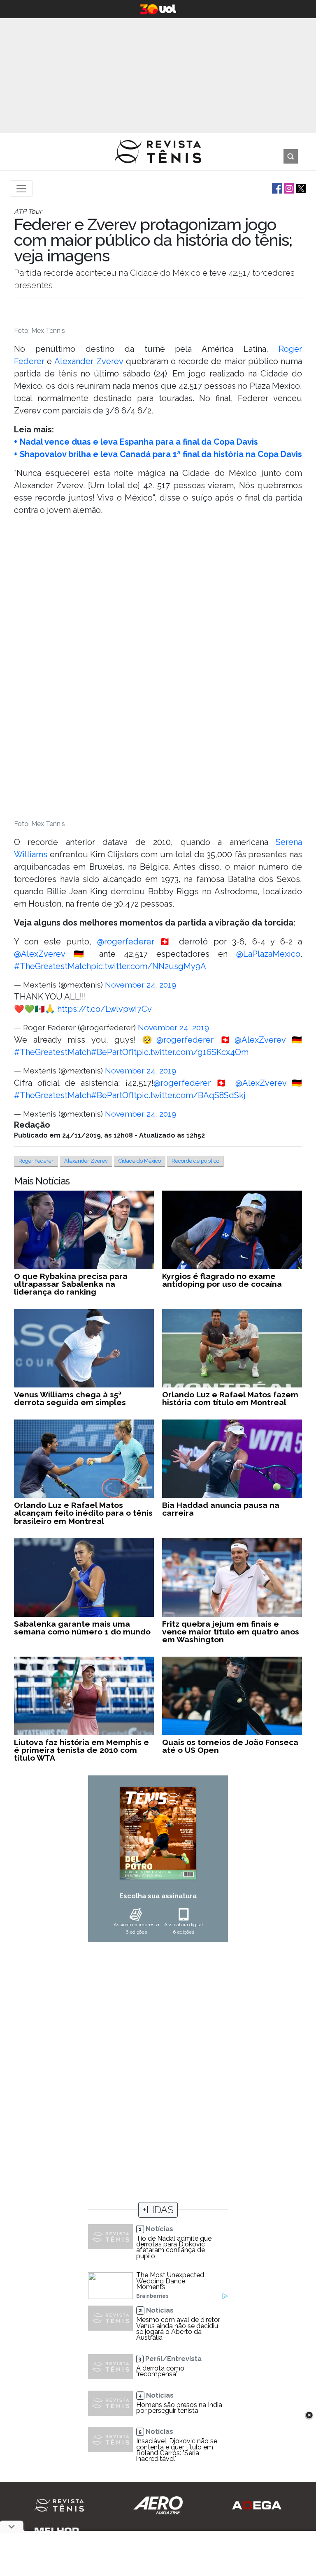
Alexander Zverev (89, 361)
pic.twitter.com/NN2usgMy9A (149, 966)
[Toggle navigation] (21, 189)
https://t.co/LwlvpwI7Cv (105, 1009)
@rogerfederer (126, 942)
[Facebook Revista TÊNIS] (276, 188)
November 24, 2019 (141, 985)
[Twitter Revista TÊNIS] (300, 188)
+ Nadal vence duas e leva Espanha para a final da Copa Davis (136, 442)
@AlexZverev (39, 954)
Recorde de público (195, 1161)
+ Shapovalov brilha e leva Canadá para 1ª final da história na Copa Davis (158, 454)
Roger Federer (36, 1161)
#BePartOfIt (114, 1052)
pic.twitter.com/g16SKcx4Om (193, 1052)
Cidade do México (140, 1161)
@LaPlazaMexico (268, 954)
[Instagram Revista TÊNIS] (288, 188)
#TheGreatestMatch (52, 966)
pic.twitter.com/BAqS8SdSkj (191, 1095)
